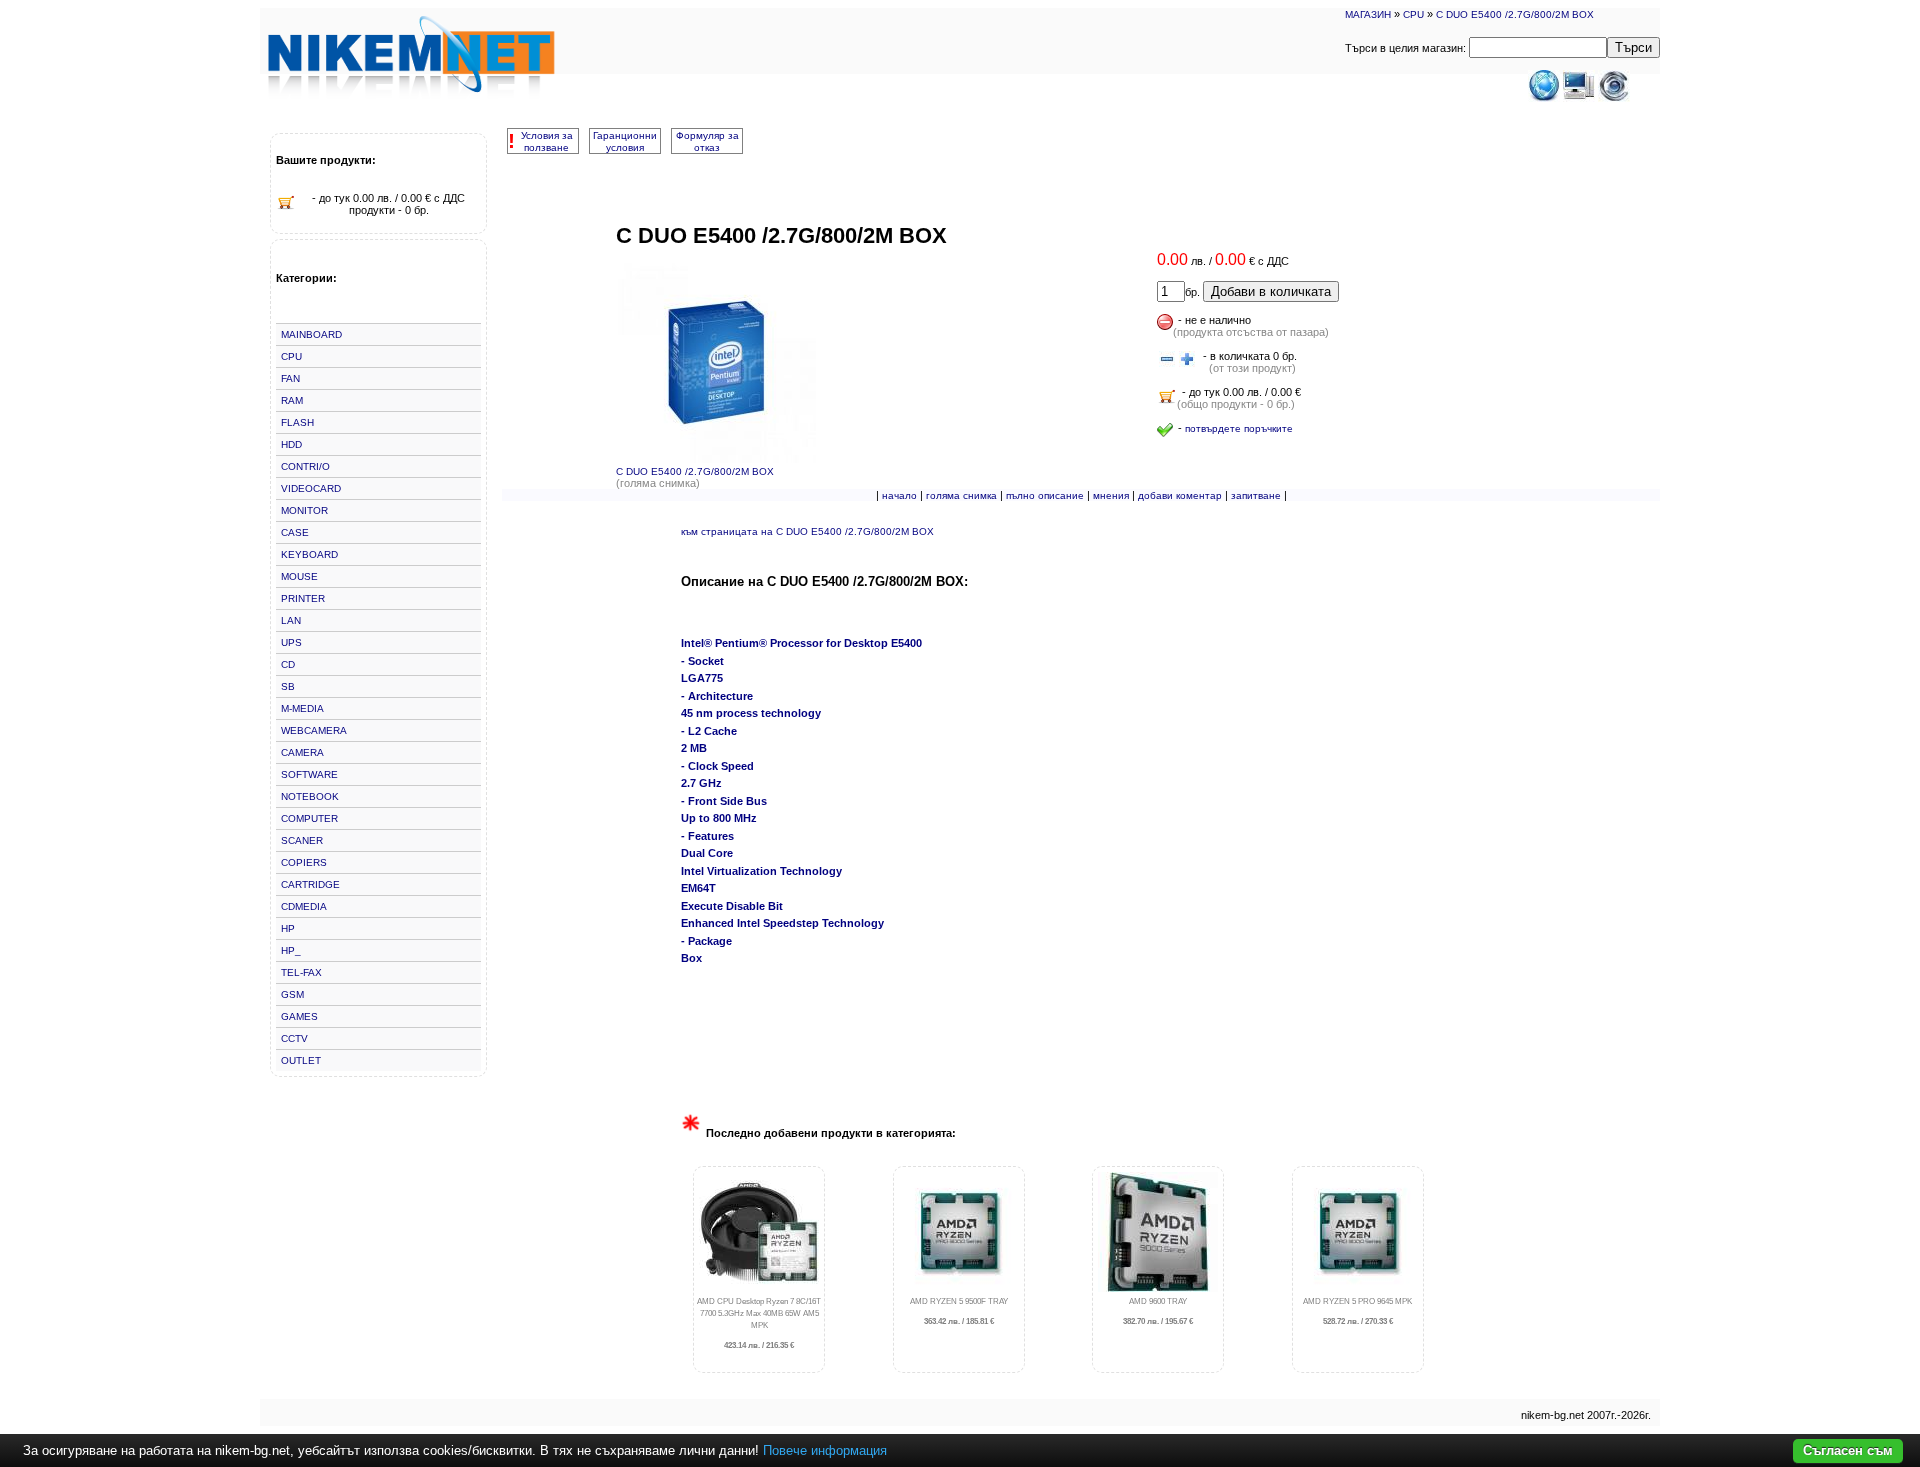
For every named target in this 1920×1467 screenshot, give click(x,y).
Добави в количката (1271, 291)
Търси (1633, 47)
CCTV (294, 1038)
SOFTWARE (309, 774)
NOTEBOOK (310, 796)
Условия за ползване (547, 141)
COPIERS (304, 862)
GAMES (299, 1016)
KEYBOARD (309, 554)
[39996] (1167, 360)
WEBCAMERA (314, 730)
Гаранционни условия (625, 141)
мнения (1111, 495)
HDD (291, 444)
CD (288, 664)
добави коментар (1180, 495)
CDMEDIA (304, 906)
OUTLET (301, 1060)
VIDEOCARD (311, 488)
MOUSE (299, 576)
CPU (1413, 14)
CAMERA (302, 752)
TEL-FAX (301, 972)
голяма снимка (961, 495)
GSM (292, 994)
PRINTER (303, 598)
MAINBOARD (311, 334)
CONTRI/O (305, 466)
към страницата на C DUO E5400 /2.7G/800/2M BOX (807, 531)
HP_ (291, 950)
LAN (291, 620)
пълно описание (1045, 495)
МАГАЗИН (1368, 14)
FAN (290, 378)
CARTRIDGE (310, 884)
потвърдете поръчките (1239, 428)
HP (288, 928)
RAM (292, 400)
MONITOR (304, 510)
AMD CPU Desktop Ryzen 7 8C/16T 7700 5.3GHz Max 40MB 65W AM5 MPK (759, 1323)
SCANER (302, 840)
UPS (291, 642)
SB (288, 686)
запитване (1256, 495)
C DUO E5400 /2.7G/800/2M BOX (1515, 14)
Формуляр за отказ (707, 141)
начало (899, 495)
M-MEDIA (302, 708)
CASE (295, 532)
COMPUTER (309, 818)
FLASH (297, 422)
